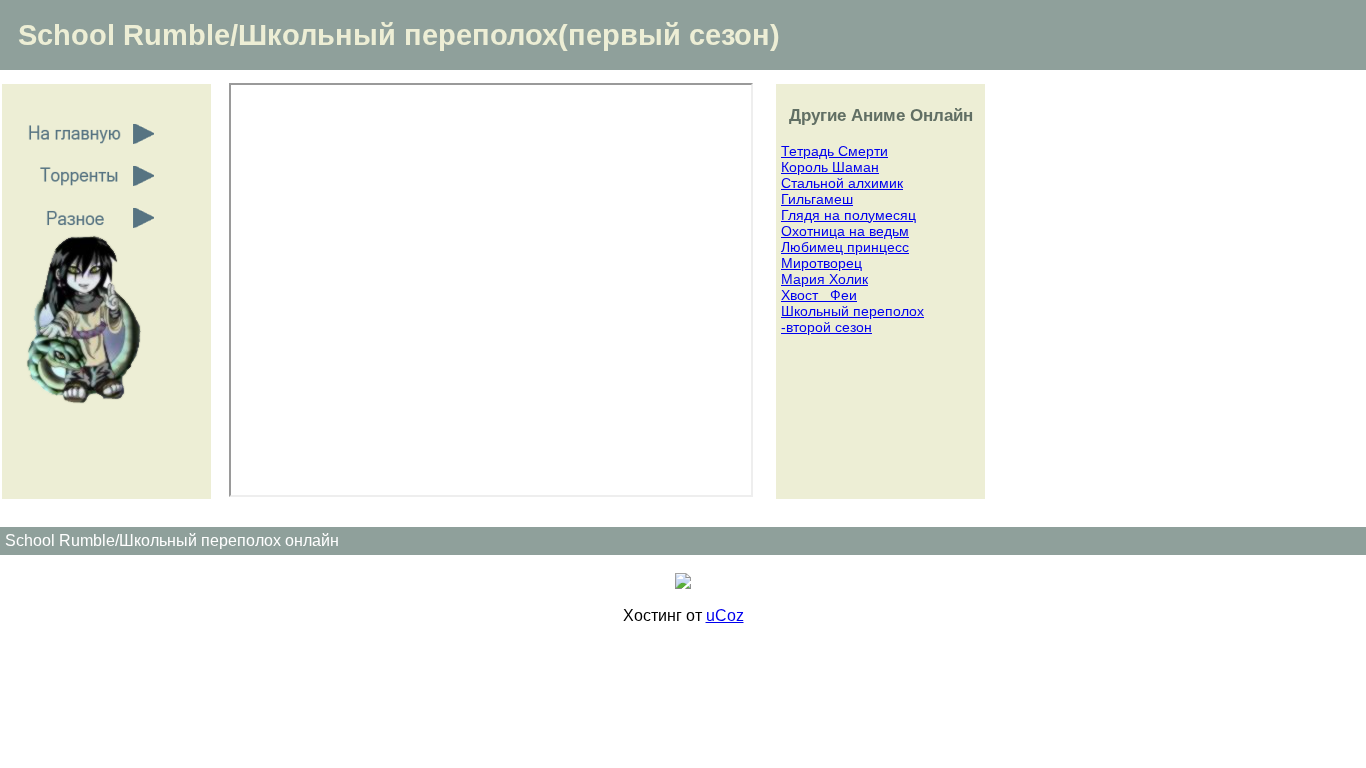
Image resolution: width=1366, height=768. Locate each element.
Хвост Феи (819, 295)
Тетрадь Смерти (834, 151)
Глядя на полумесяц (848, 215)
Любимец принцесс (845, 247)
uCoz (725, 615)
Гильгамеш (817, 199)
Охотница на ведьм (845, 231)
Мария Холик (824, 279)
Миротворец (821, 263)
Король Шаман (830, 167)
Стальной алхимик (842, 183)
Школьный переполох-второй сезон (852, 319)
